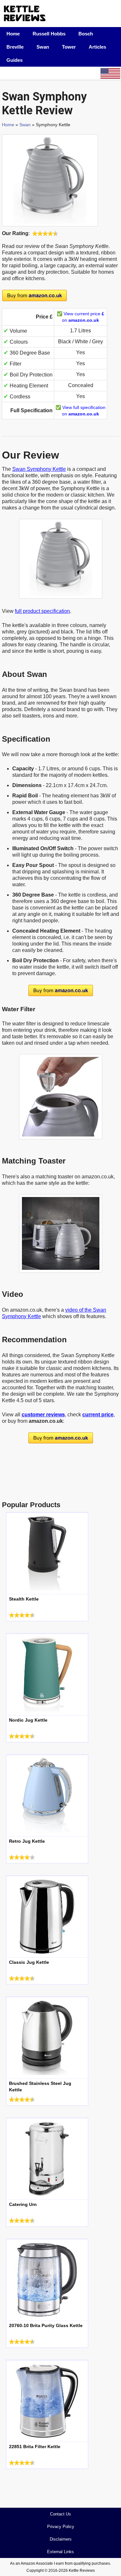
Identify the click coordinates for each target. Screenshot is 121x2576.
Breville (15, 47)
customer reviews (43, 1415)
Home (13, 34)
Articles (97, 47)
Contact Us (60, 2514)
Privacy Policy (61, 2527)
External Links (60, 2552)
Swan (43, 47)
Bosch (86, 34)
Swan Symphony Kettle (39, 469)
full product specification (42, 611)
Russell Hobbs (49, 34)
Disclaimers (61, 2539)
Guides (15, 60)
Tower (69, 47)
